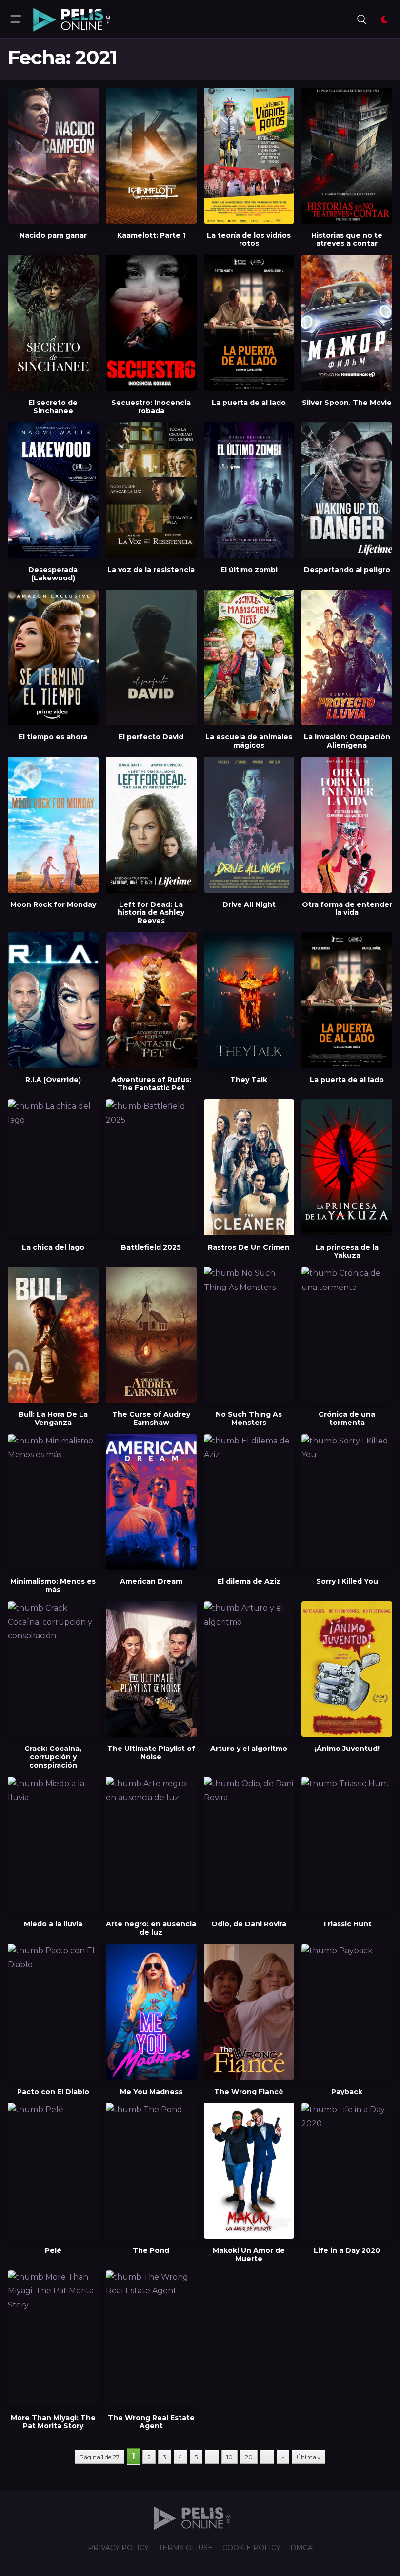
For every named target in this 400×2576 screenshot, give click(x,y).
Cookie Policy (251, 2548)
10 (230, 2457)
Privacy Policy (118, 2548)
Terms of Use (186, 2548)
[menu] (16, 19)
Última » (309, 2457)
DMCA (301, 2548)
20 (249, 2457)
